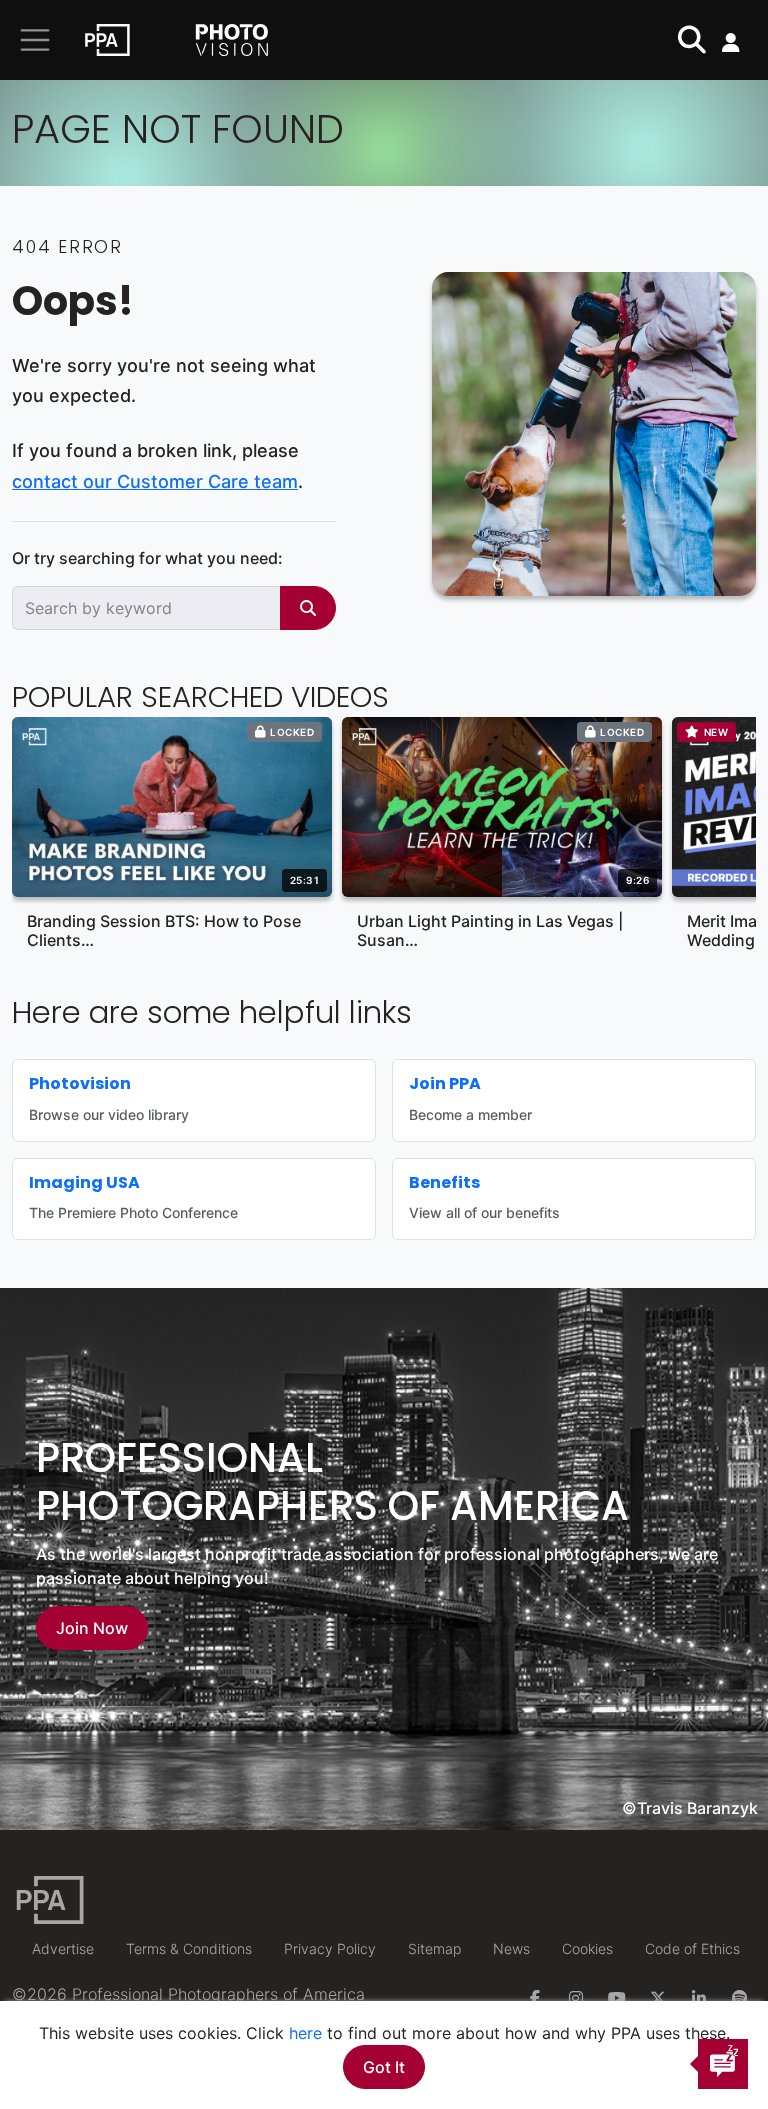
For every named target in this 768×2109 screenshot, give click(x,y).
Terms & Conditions (189, 1948)
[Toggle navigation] (35, 40)
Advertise (63, 1948)
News (511, 1948)
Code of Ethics (692, 1948)
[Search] (308, 608)
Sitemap (434, 1948)
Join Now (92, 1628)
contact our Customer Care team (155, 481)
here (305, 2033)
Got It (384, 2067)
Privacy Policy (330, 1948)
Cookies (587, 1948)
